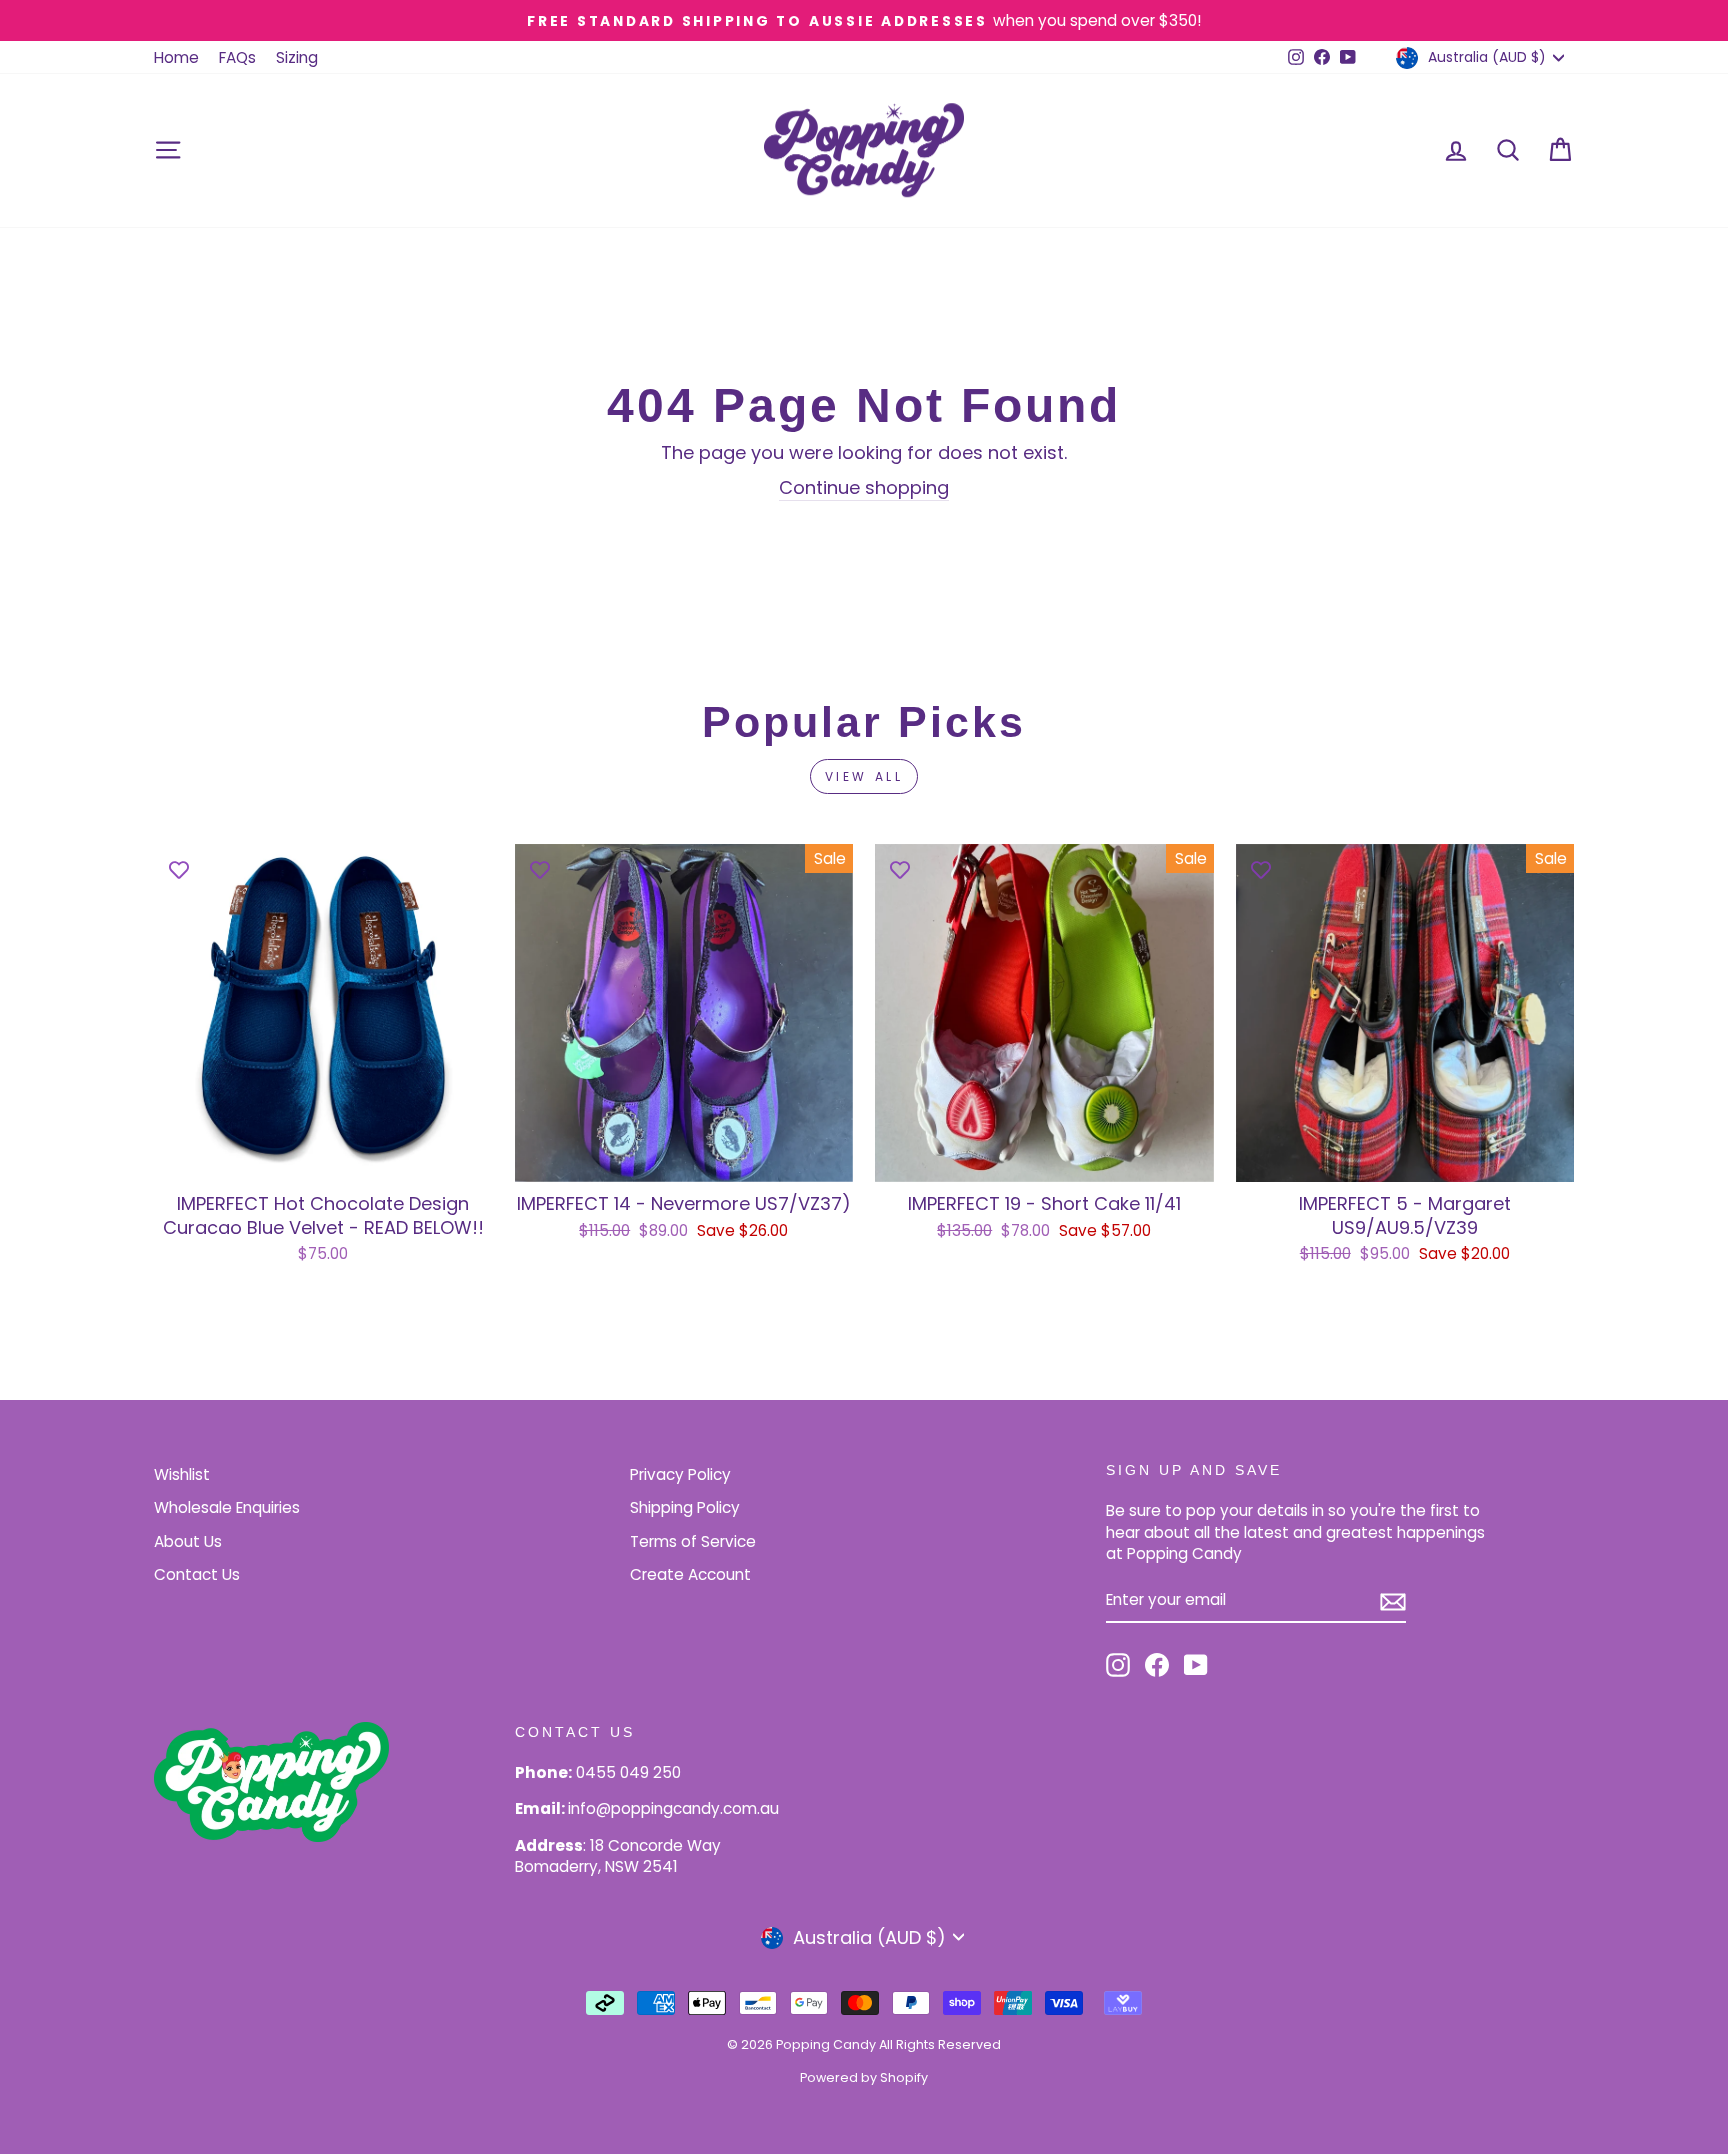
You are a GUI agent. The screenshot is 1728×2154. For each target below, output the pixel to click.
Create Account (690, 1574)
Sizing (297, 57)
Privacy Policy (680, 1474)
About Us (188, 1541)
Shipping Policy (685, 1507)
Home (176, 57)
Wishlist (182, 1474)
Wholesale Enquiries (227, 1507)
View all (864, 776)
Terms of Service (693, 1541)
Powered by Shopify (864, 2077)
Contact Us (197, 1574)
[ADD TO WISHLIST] (179, 869)
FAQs (237, 57)
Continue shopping (864, 487)
